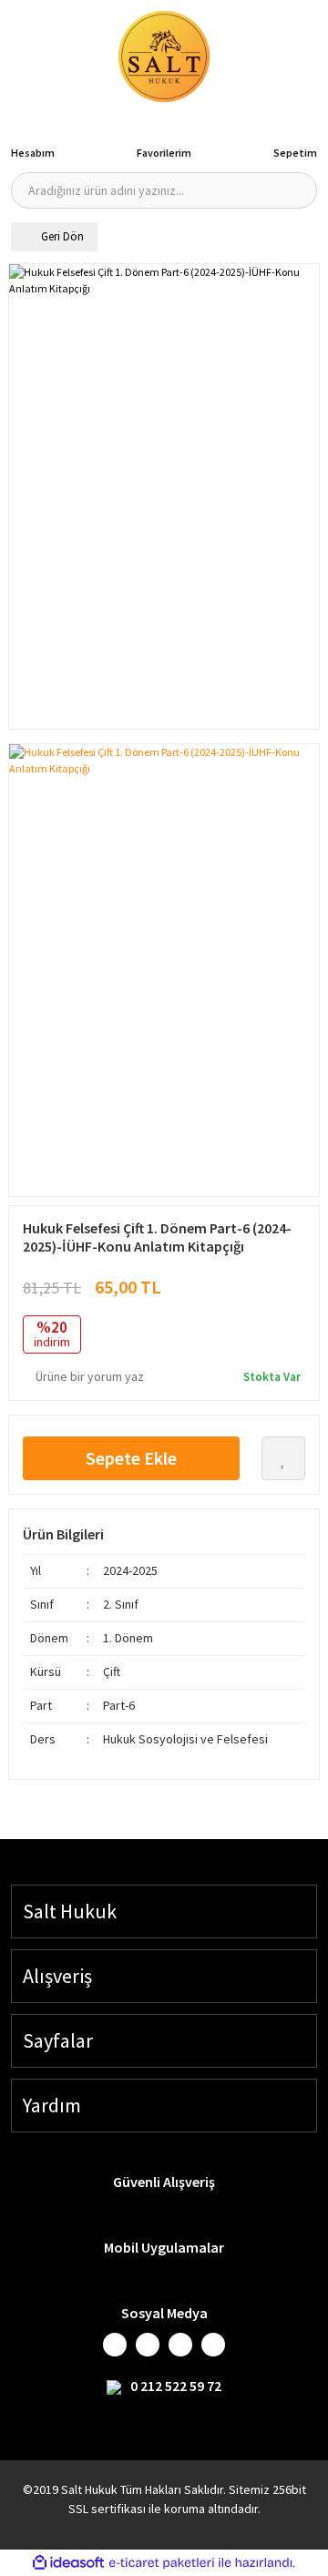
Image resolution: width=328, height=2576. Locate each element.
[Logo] (164, 56)
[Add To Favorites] (283, 1458)
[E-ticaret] (162, 2563)
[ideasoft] (68, 2563)
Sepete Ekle (131, 1458)
